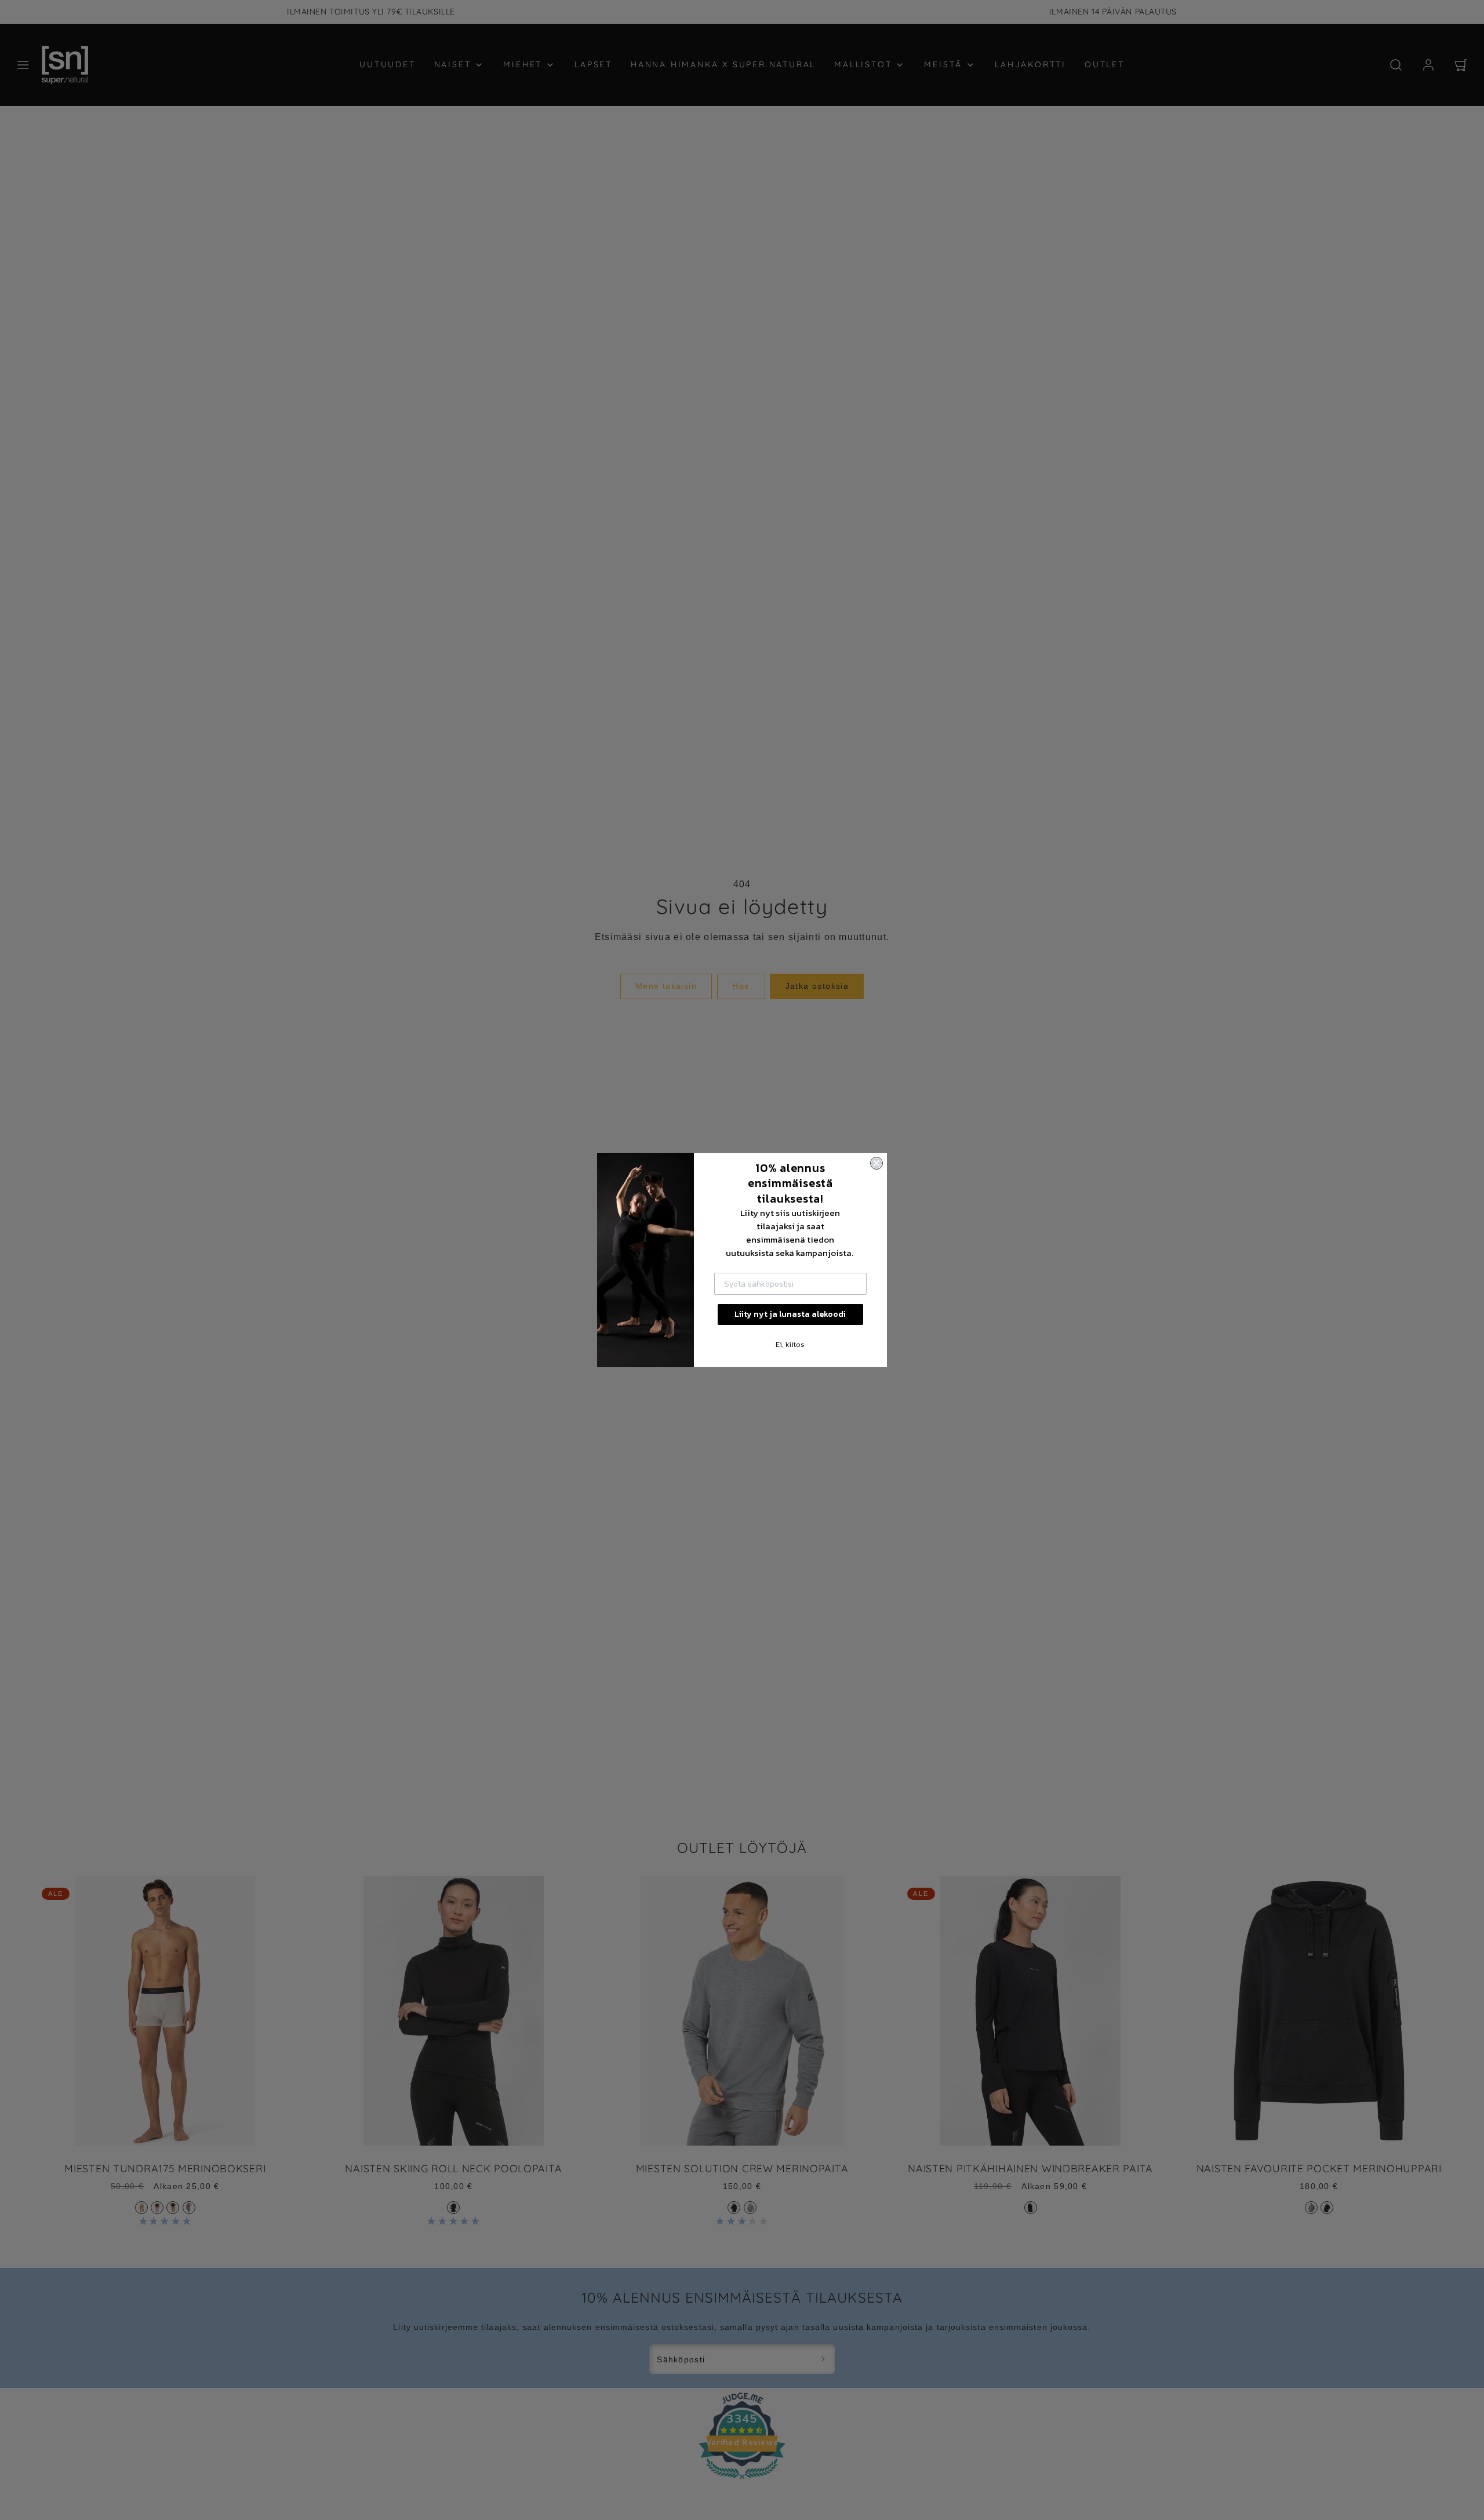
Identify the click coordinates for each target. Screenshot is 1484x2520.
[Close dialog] (876, 1163)
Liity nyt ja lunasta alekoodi (790, 1314)
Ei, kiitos (790, 1344)
